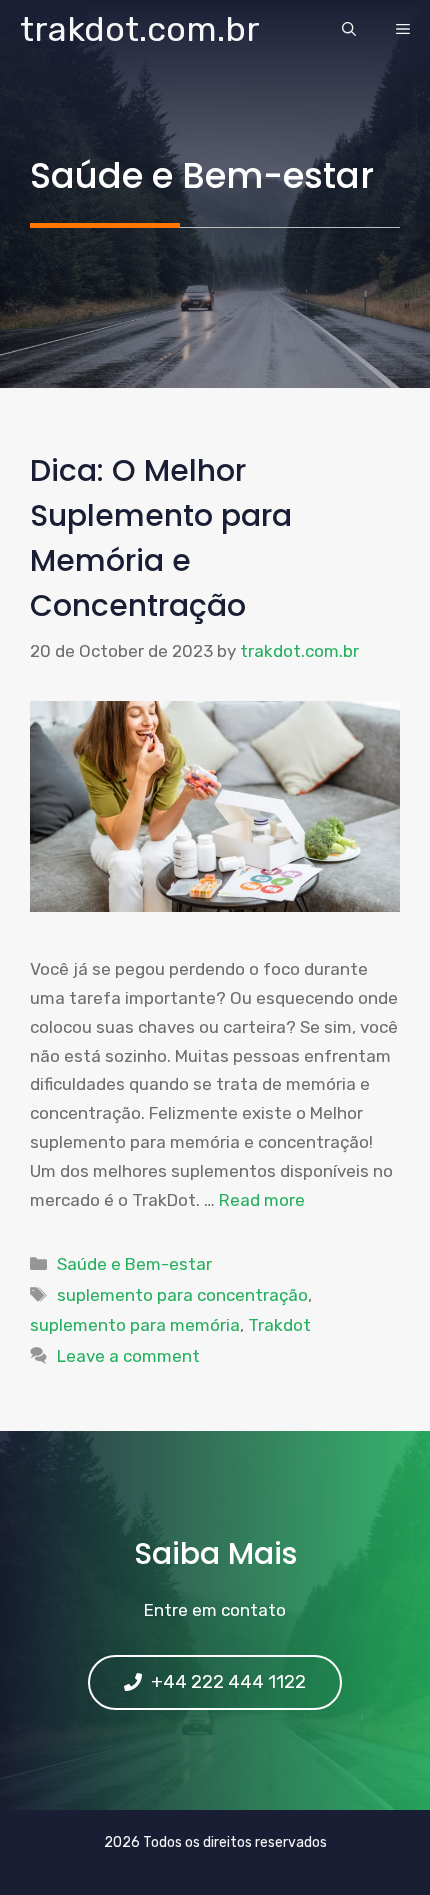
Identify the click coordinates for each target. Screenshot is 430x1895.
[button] (349, 30)
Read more (262, 1200)
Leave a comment (128, 1356)
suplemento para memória (135, 1325)
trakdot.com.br (140, 29)
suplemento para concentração (182, 1295)
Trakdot (279, 1325)
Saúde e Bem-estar (134, 1264)
